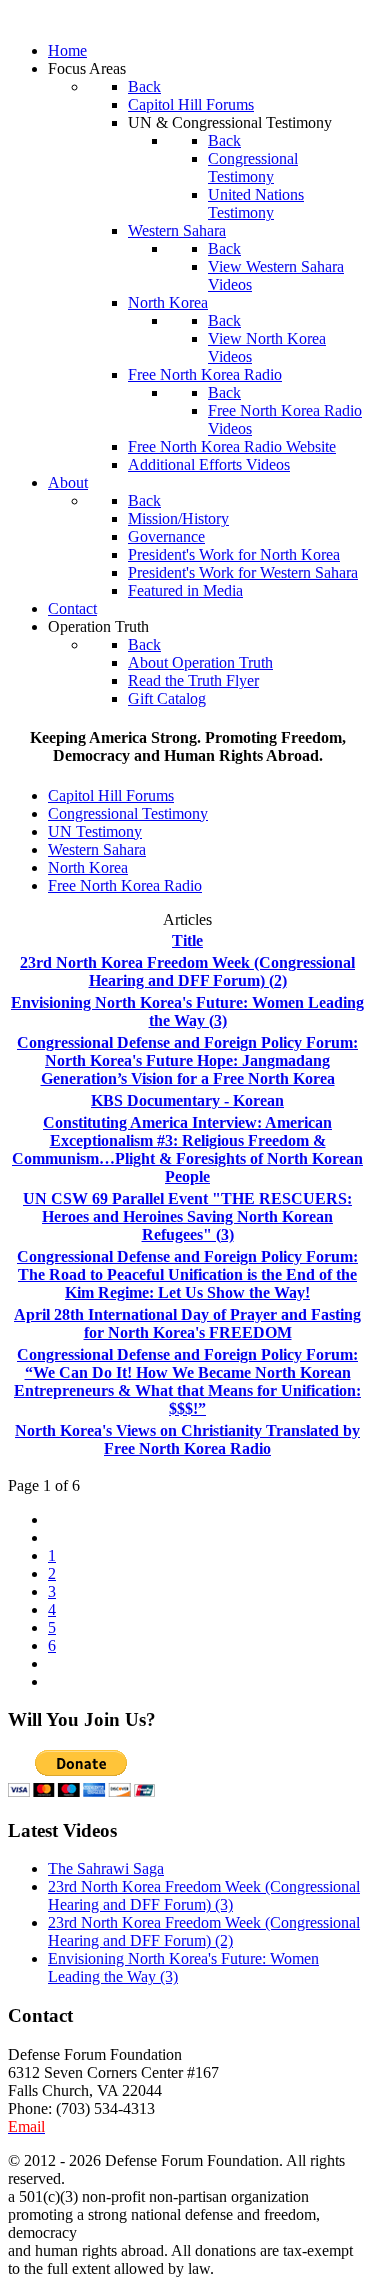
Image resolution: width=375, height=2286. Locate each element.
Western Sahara (97, 849)
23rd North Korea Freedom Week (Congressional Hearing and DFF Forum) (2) (187, 971)
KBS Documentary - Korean (187, 1100)
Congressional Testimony (128, 813)
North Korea (88, 867)
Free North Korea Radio (125, 885)
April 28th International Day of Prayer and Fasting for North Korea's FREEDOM (187, 1323)
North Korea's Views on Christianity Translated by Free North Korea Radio (187, 1439)
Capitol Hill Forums (111, 795)
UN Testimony (95, 831)
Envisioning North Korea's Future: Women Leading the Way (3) (187, 1011)
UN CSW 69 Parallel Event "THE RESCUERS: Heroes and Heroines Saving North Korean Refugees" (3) (187, 1216)
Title (187, 940)
